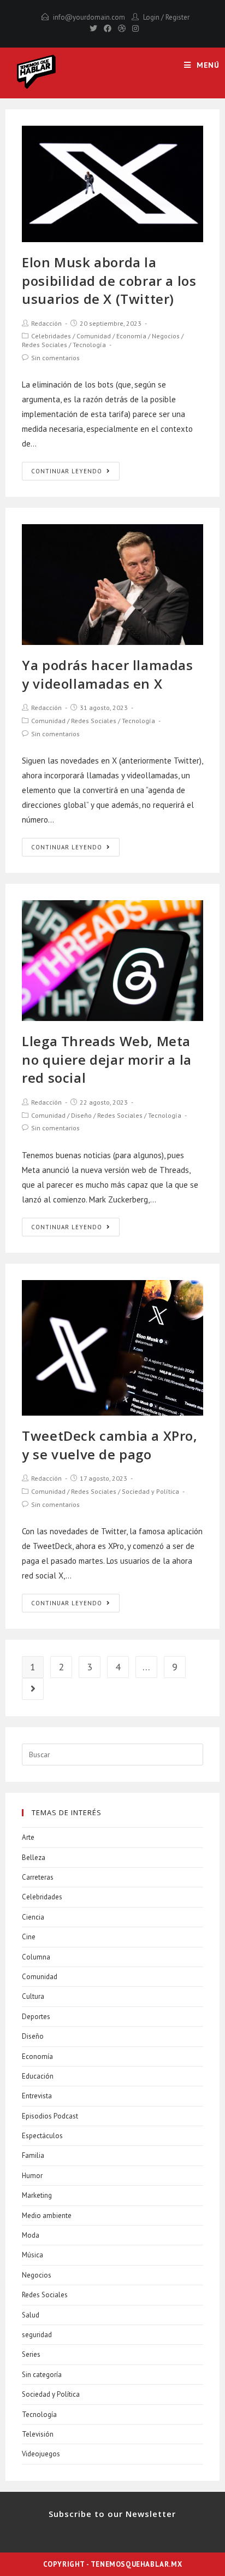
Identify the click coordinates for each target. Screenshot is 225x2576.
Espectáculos (42, 2136)
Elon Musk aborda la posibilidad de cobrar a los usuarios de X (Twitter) (109, 280)
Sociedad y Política (150, 1491)
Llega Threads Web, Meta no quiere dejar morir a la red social (107, 1059)
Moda (31, 2235)
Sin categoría (42, 2375)
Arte (28, 1837)
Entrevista (37, 2096)
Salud (31, 2315)
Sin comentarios (55, 358)
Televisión (38, 2434)
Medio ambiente (47, 2216)
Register (177, 17)
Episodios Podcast (50, 2116)
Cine (29, 1937)
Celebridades (51, 336)
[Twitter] (93, 28)
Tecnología (89, 345)
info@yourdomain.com (89, 17)
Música (32, 2255)
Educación (38, 2076)
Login (151, 17)
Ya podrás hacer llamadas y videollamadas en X (107, 674)
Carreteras (38, 1877)
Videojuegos (41, 2454)
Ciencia (33, 1917)
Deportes (36, 2017)
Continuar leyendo (67, 471)
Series (31, 2354)
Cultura (33, 1996)
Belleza (34, 1858)
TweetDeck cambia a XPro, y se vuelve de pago (109, 1445)
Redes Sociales (45, 345)
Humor (32, 2176)
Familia (33, 2155)
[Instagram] (134, 28)
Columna (36, 1957)
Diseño (81, 1115)
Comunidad (94, 336)
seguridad (37, 2335)
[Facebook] (108, 28)
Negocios (166, 336)
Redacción (46, 323)
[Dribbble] (122, 28)
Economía (131, 336)
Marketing (37, 2195)
